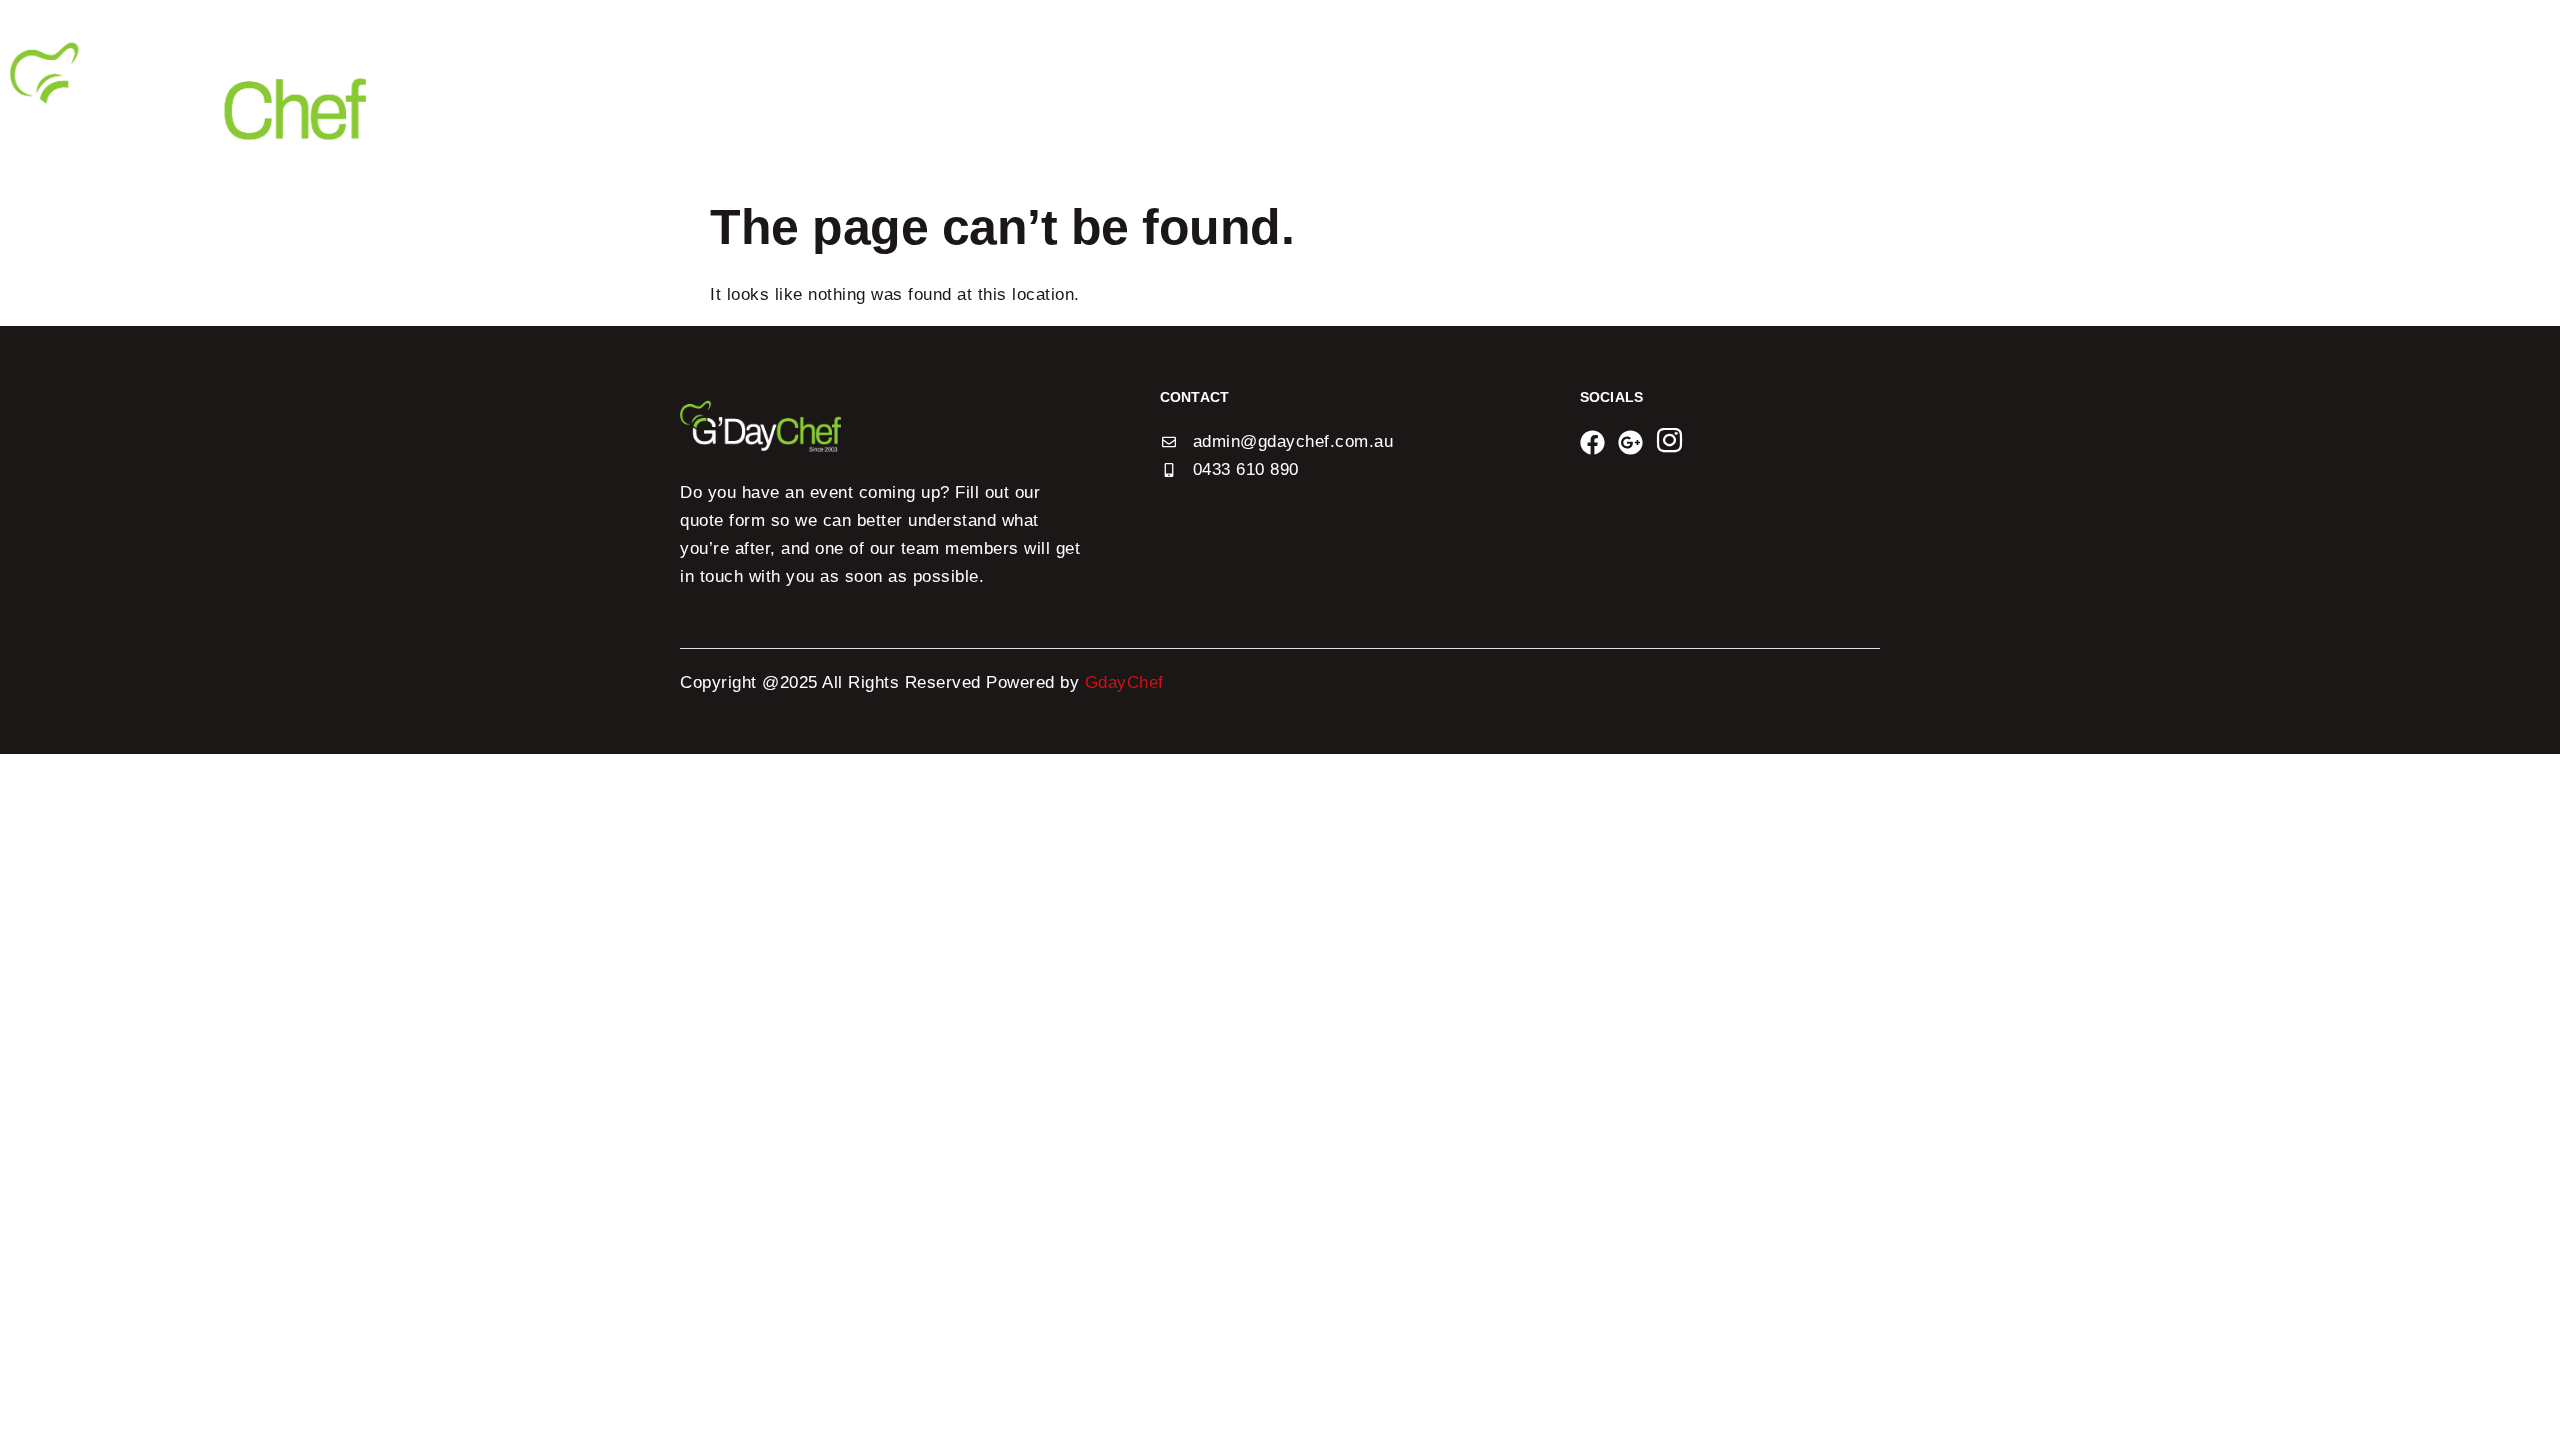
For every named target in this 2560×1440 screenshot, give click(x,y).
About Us (1948, 91)
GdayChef (1127, 682)
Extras (2242, 91)
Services (2129, 91)
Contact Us (2365, 91)
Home (1836, 91)
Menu (2040, 91)
